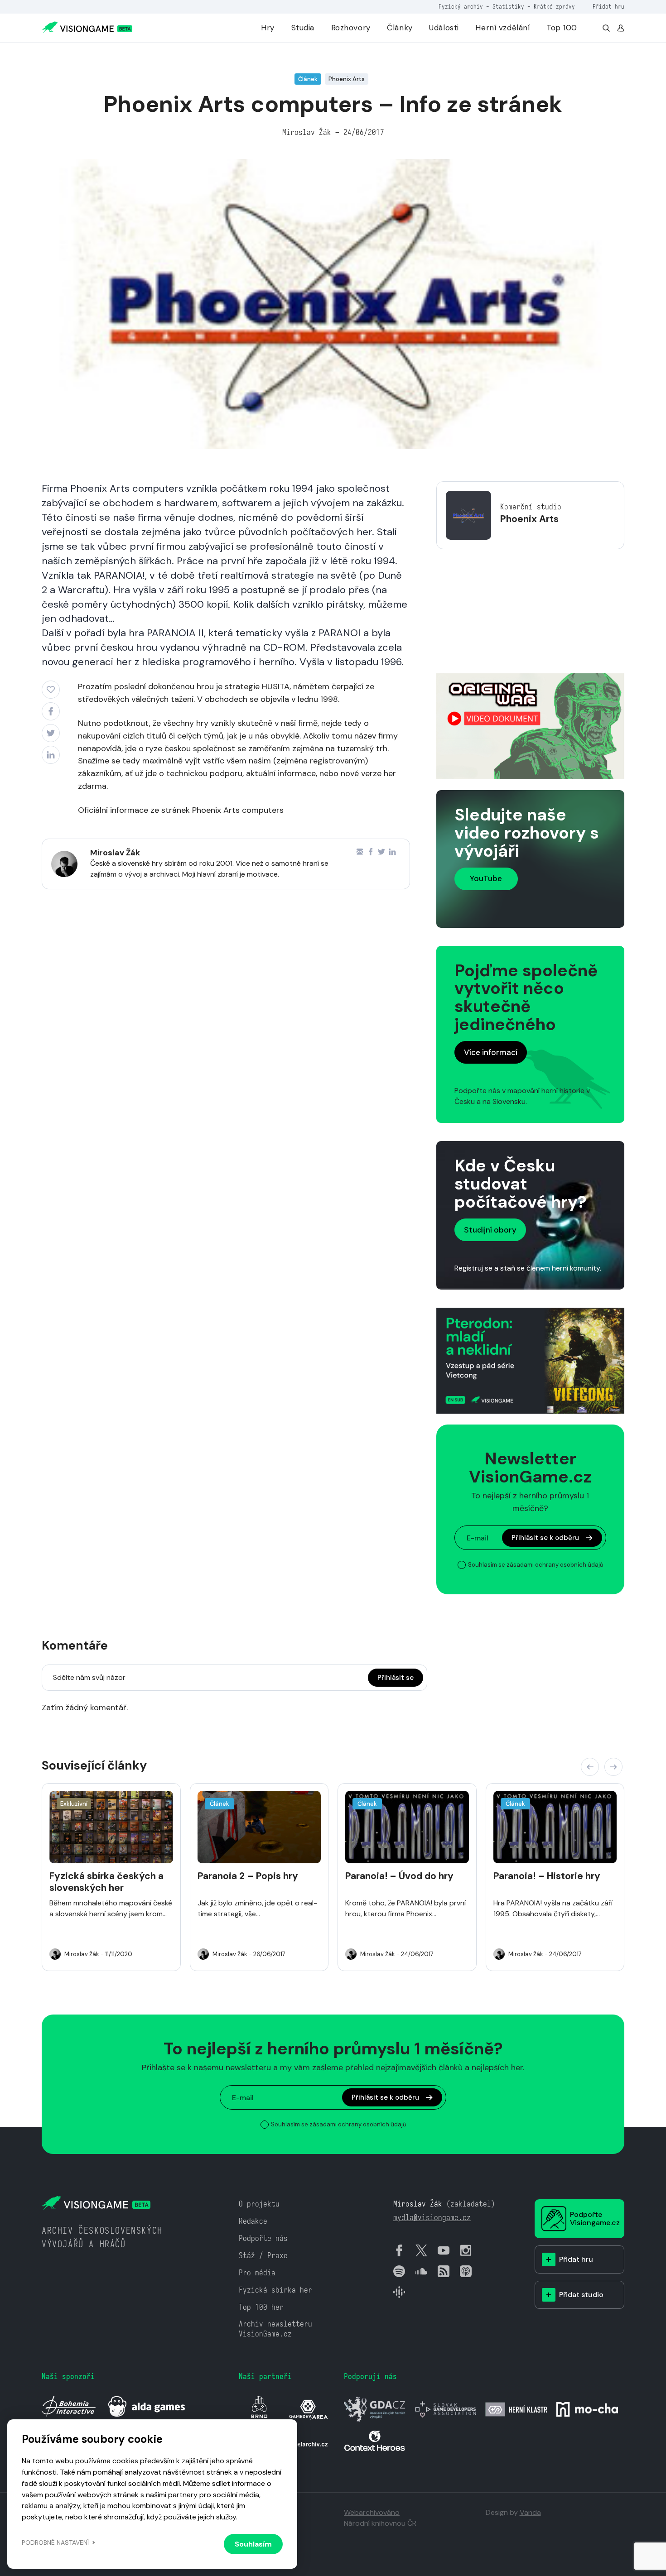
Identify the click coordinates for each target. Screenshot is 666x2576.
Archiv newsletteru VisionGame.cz (275, 2329)
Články (400, 28)
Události (444, 28)
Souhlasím (253, 2544)
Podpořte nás (263, 2238)
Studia (303, 28)
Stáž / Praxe (263, 2256)
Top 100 (562, 28)
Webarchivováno (372, 2512)
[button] (590, 1767)
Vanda (530, 2512)
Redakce (253, 2221)
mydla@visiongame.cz (432, 2218)
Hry (268, 28)
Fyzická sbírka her (275, 2290)
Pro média (257, 2273)
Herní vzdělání (502, 28)
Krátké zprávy (554, 7)
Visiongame (58, 56)
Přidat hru (608, 7)
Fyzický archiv (461, 7)
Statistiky (508, 7)
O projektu (259, 2204)
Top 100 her (261, 2307)
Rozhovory (351, 28)
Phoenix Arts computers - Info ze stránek (149, 56)
